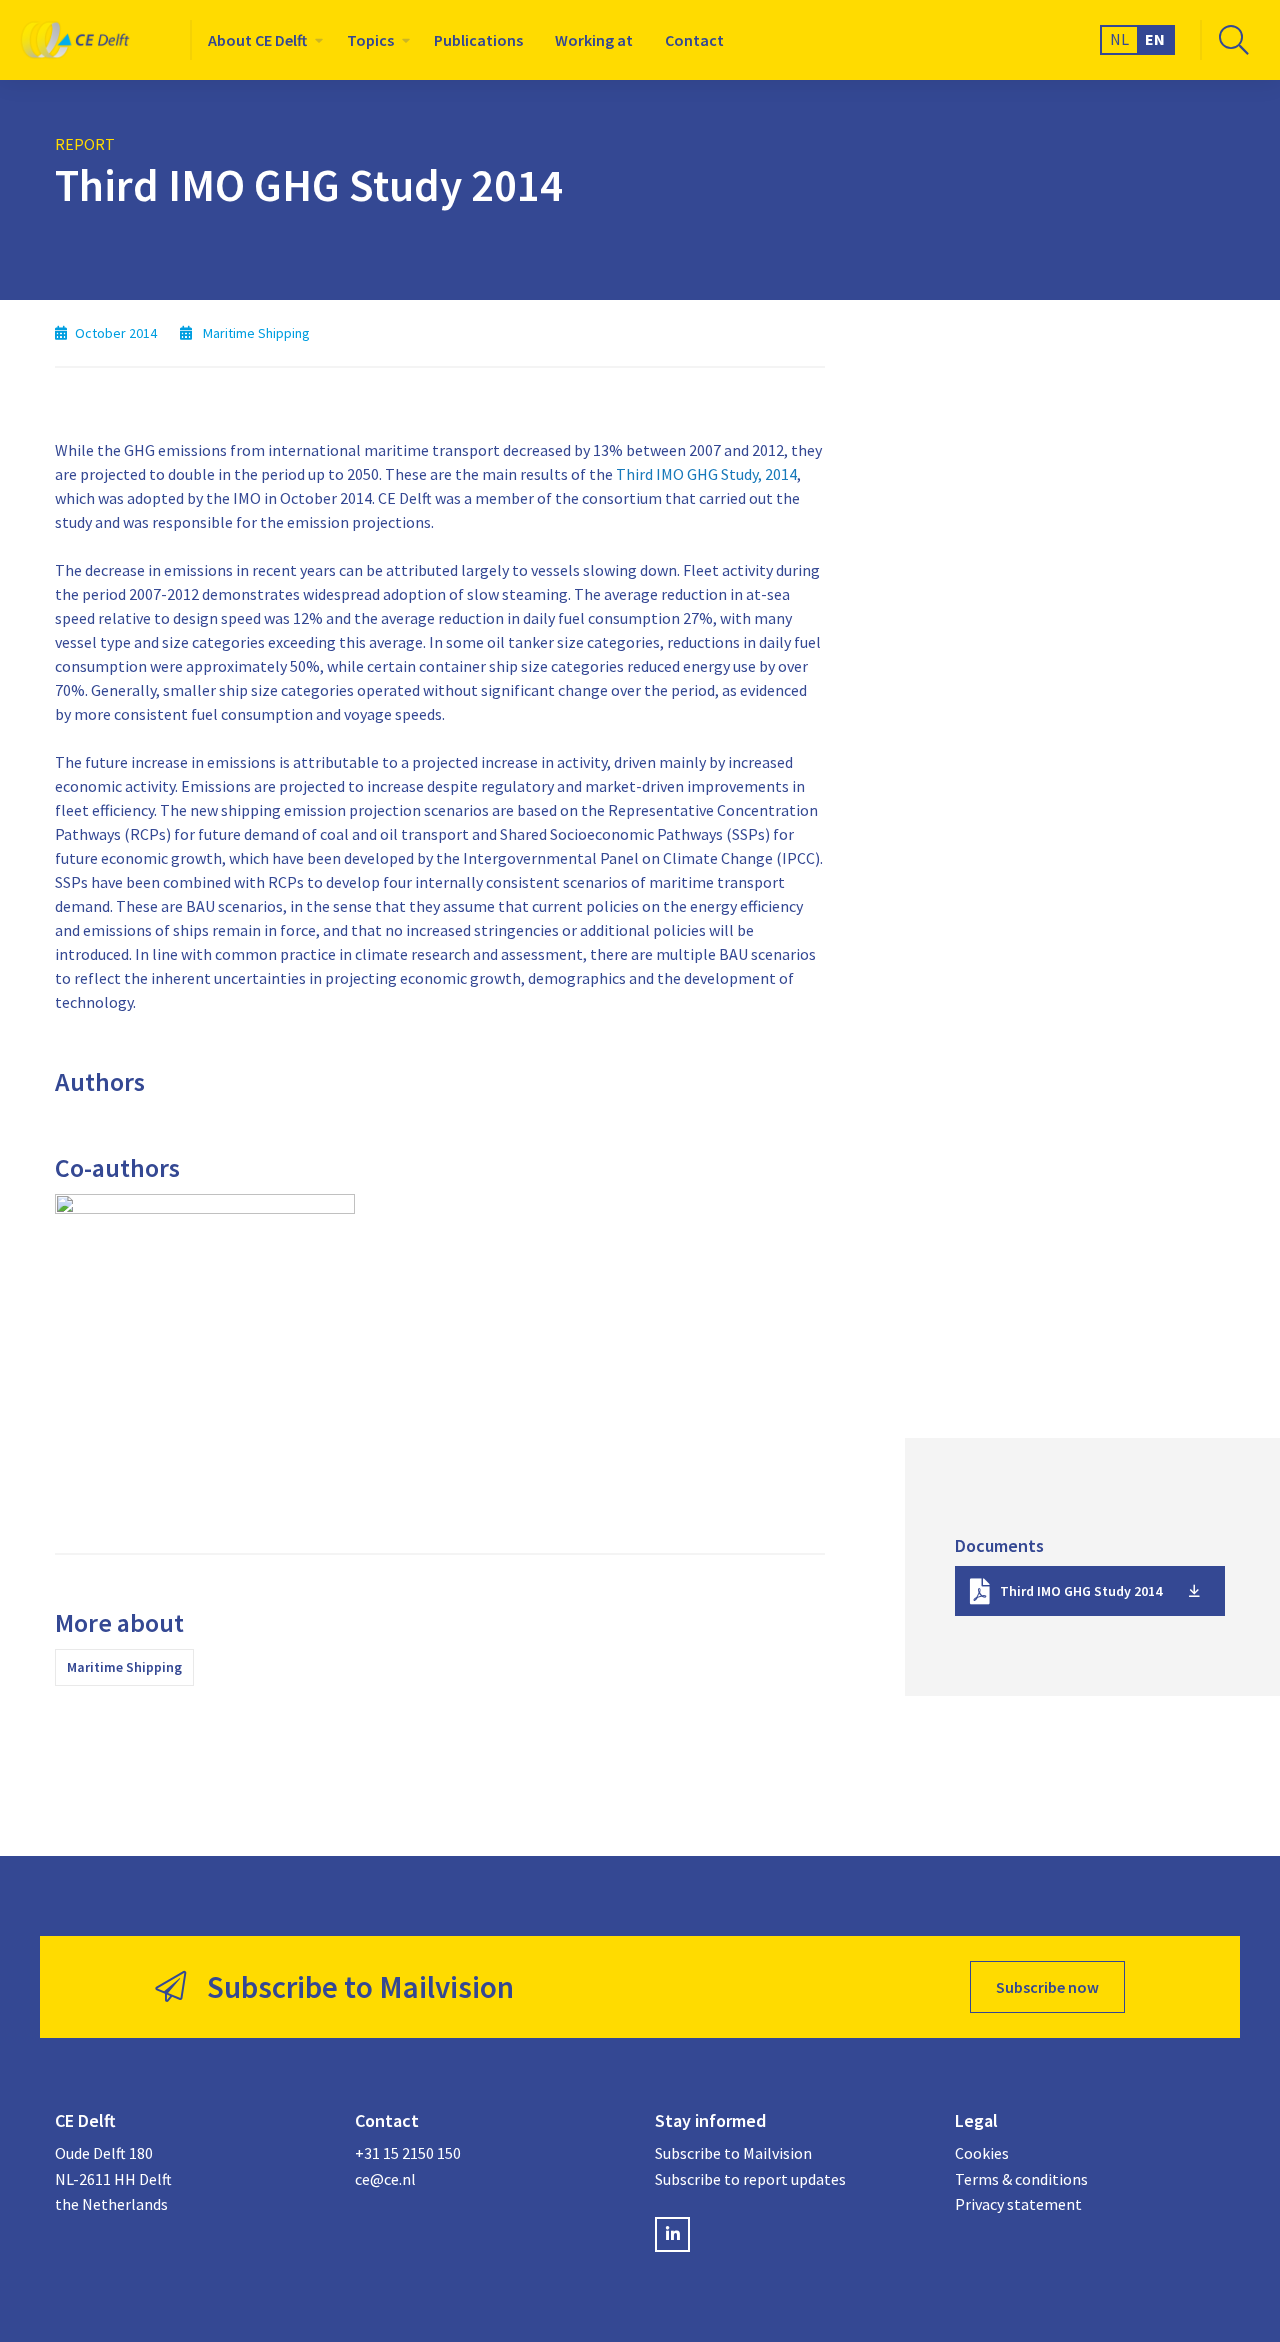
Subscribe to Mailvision (733, 2153)
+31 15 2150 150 (408, 2153)
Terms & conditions (1021, 2179)
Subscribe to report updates (750, 2179)
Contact (694, 40)
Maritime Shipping (124, 1667)
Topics (370, 40)
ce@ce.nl (385, 2179)
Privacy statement (1018, 2204)
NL (1119, 39)
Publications (478, 40)
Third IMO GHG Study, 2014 (706, 474)
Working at (594, 40)
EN (1155, 39)
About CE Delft (257, 40)
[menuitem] (261, 40)
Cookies (982, 2153)
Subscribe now (1047, 1987)
